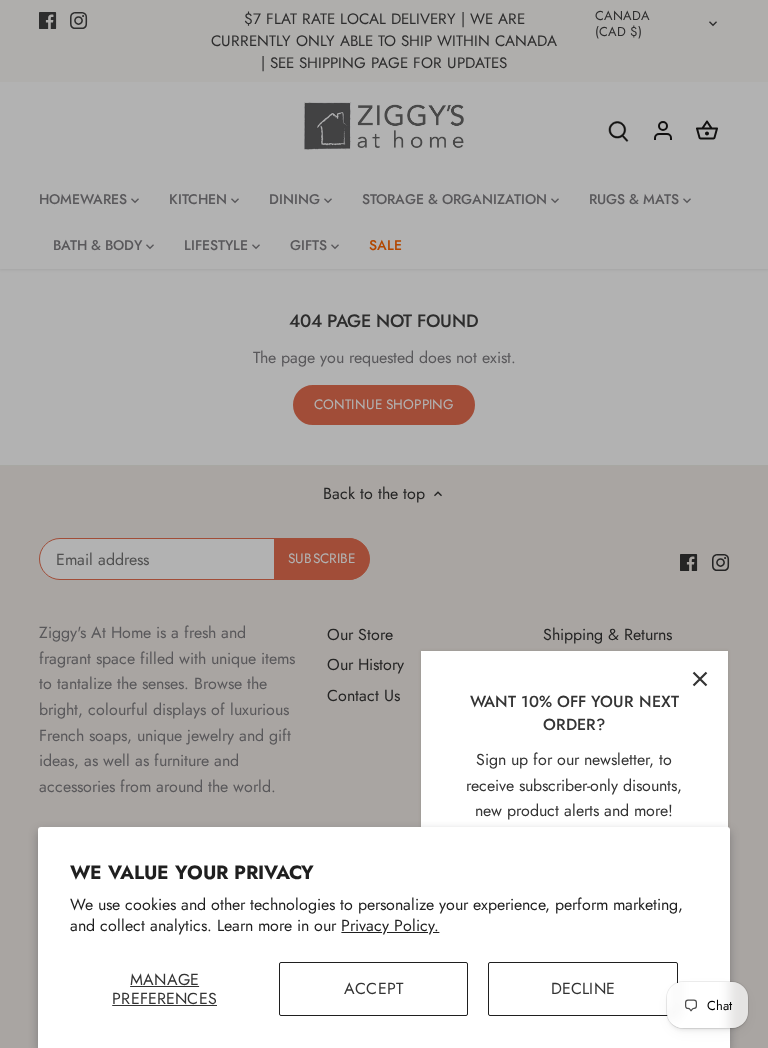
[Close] (700, 679)
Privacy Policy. (390, 925)
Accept (373, 988)
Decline (583, 988)
